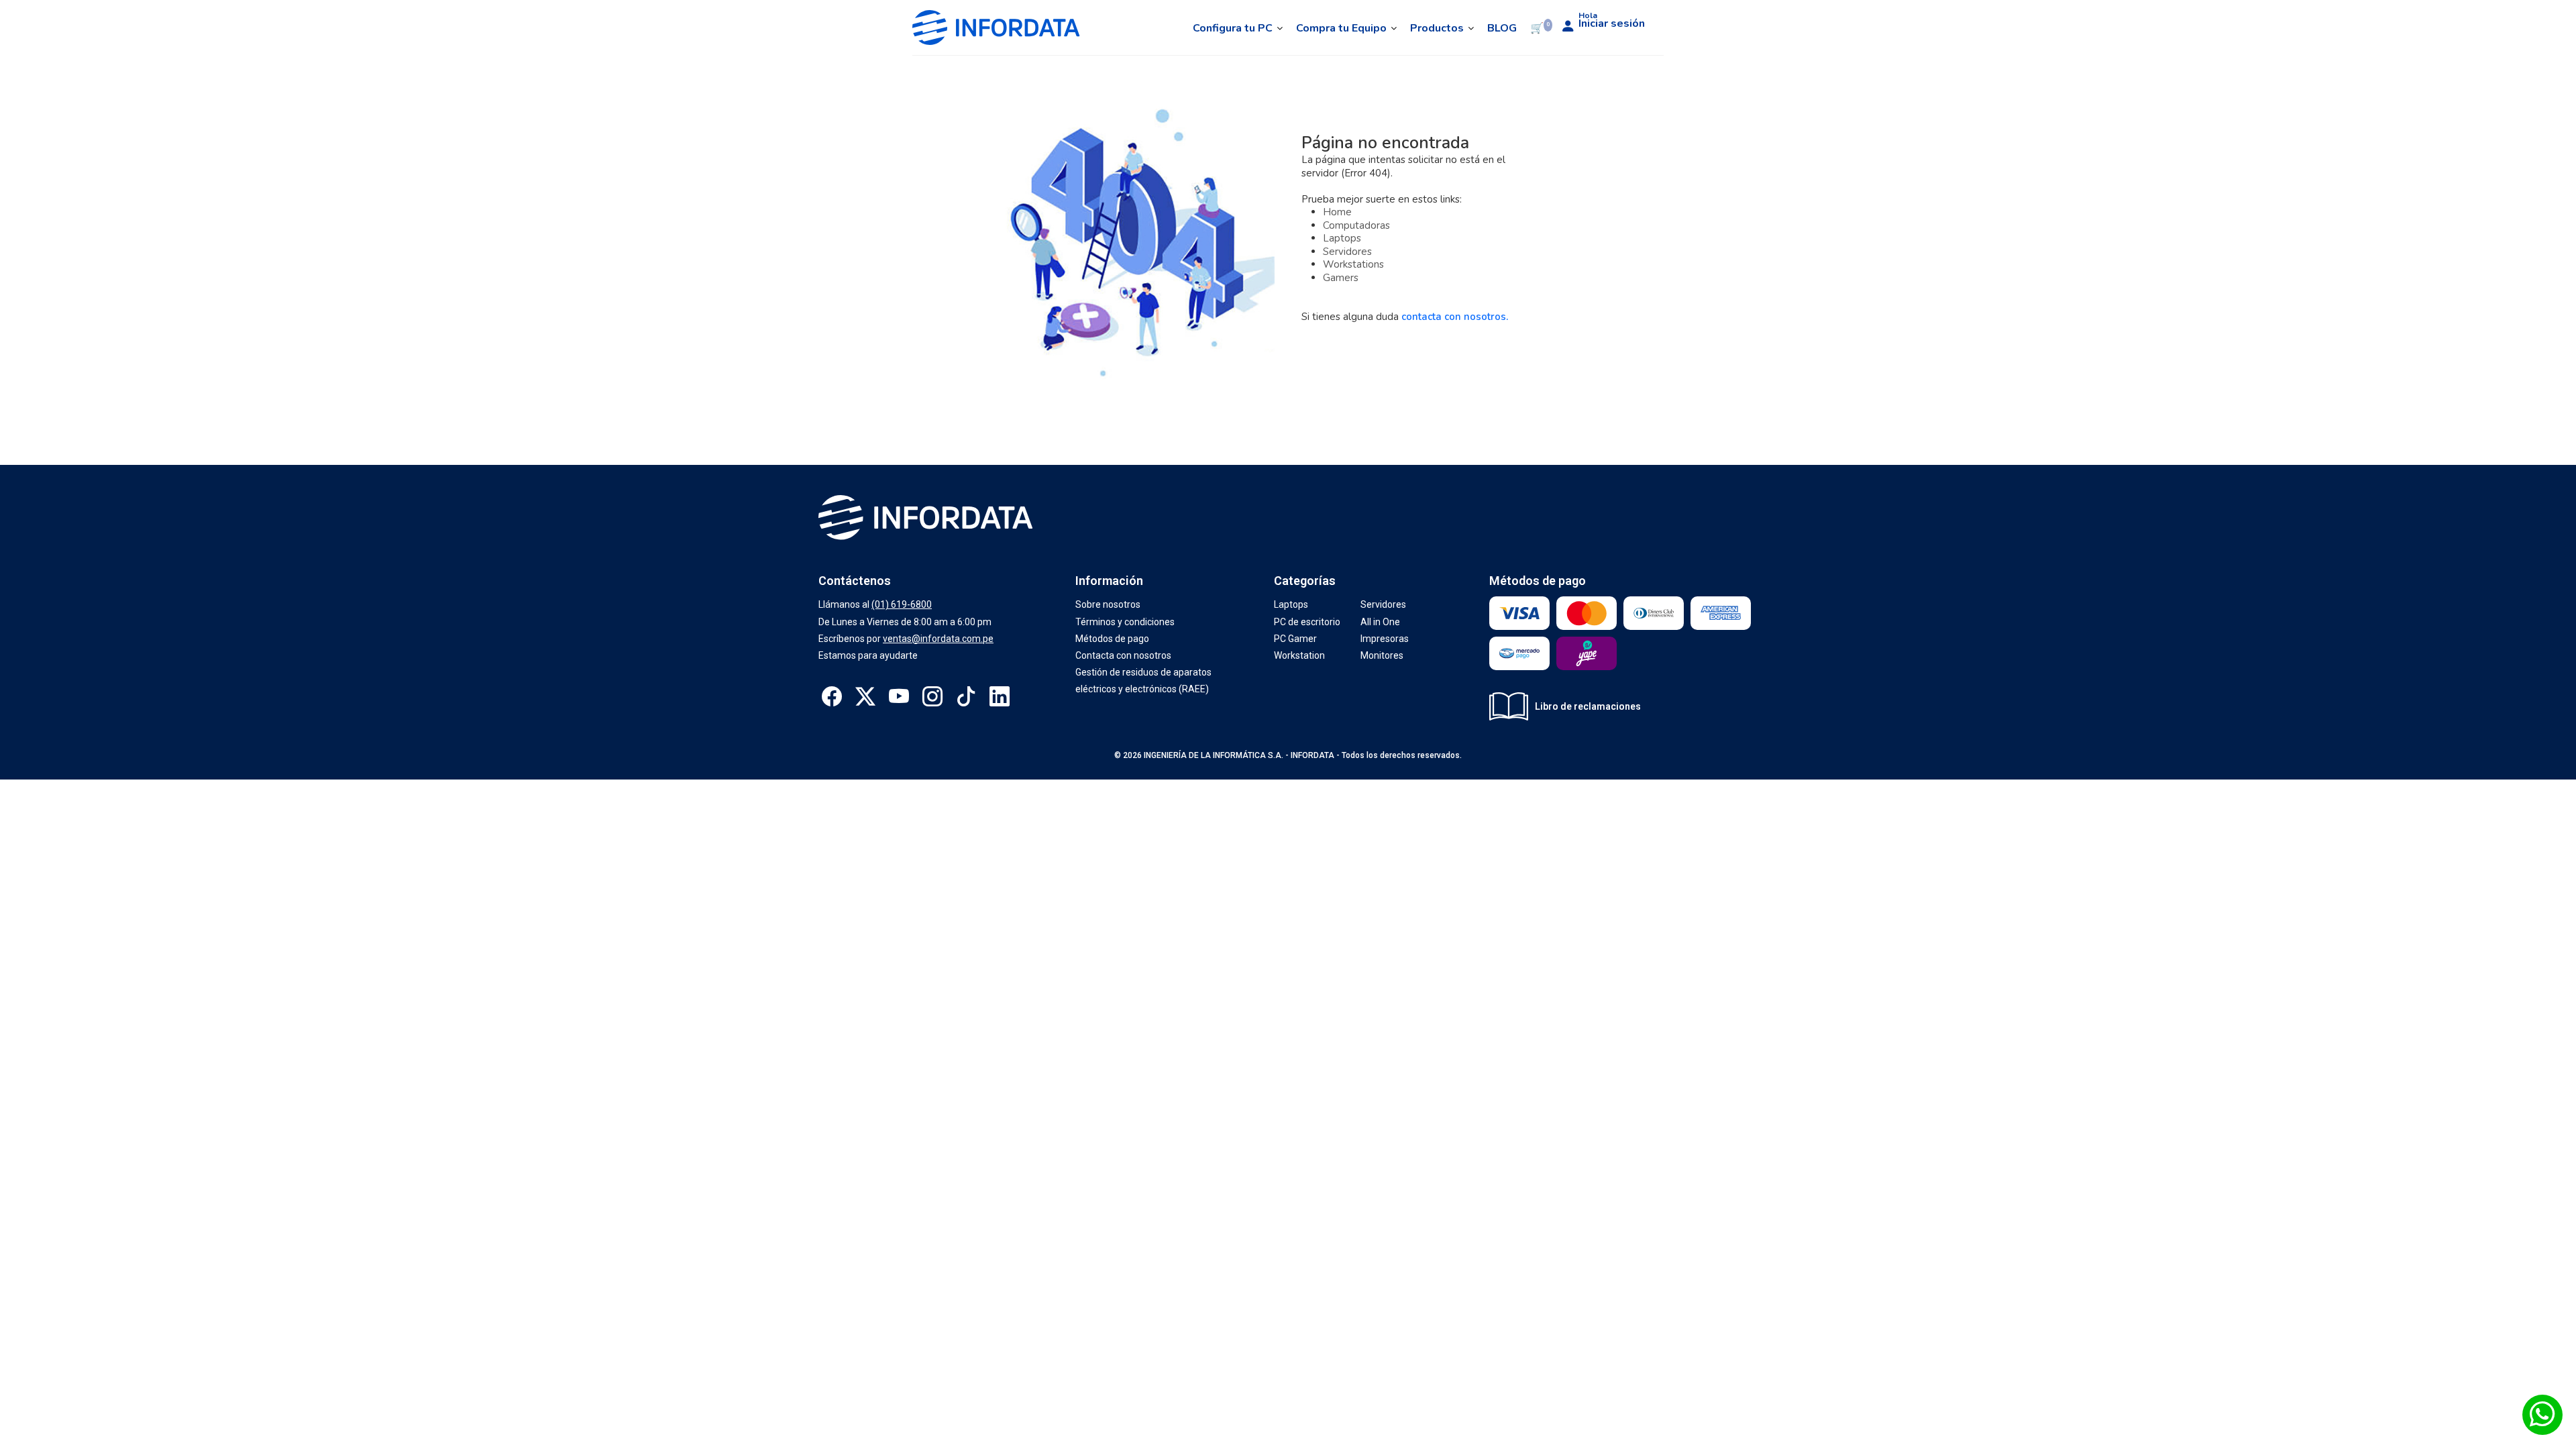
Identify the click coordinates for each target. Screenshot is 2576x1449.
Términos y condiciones (1125, 622)
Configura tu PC (1233, 28)
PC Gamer (1295, 639)
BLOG (1502, 28)
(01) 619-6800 (902, 604)
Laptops (1342, 238)
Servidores (1347, 252)
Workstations (1353, 264)
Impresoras (1385, 639)
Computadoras (1356, 225)
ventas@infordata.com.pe (938, 639)
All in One (1380, 622)
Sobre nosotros (1108, 604)
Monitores (1382, 655)
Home (1337, 212)
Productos (1437, 28)
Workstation (1299, 655)
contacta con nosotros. (1455, 317)
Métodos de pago (1112, 639)
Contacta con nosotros (1123, 655)
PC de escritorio (1307, 622)
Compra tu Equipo (1341, 28)
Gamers (1341, 278)
